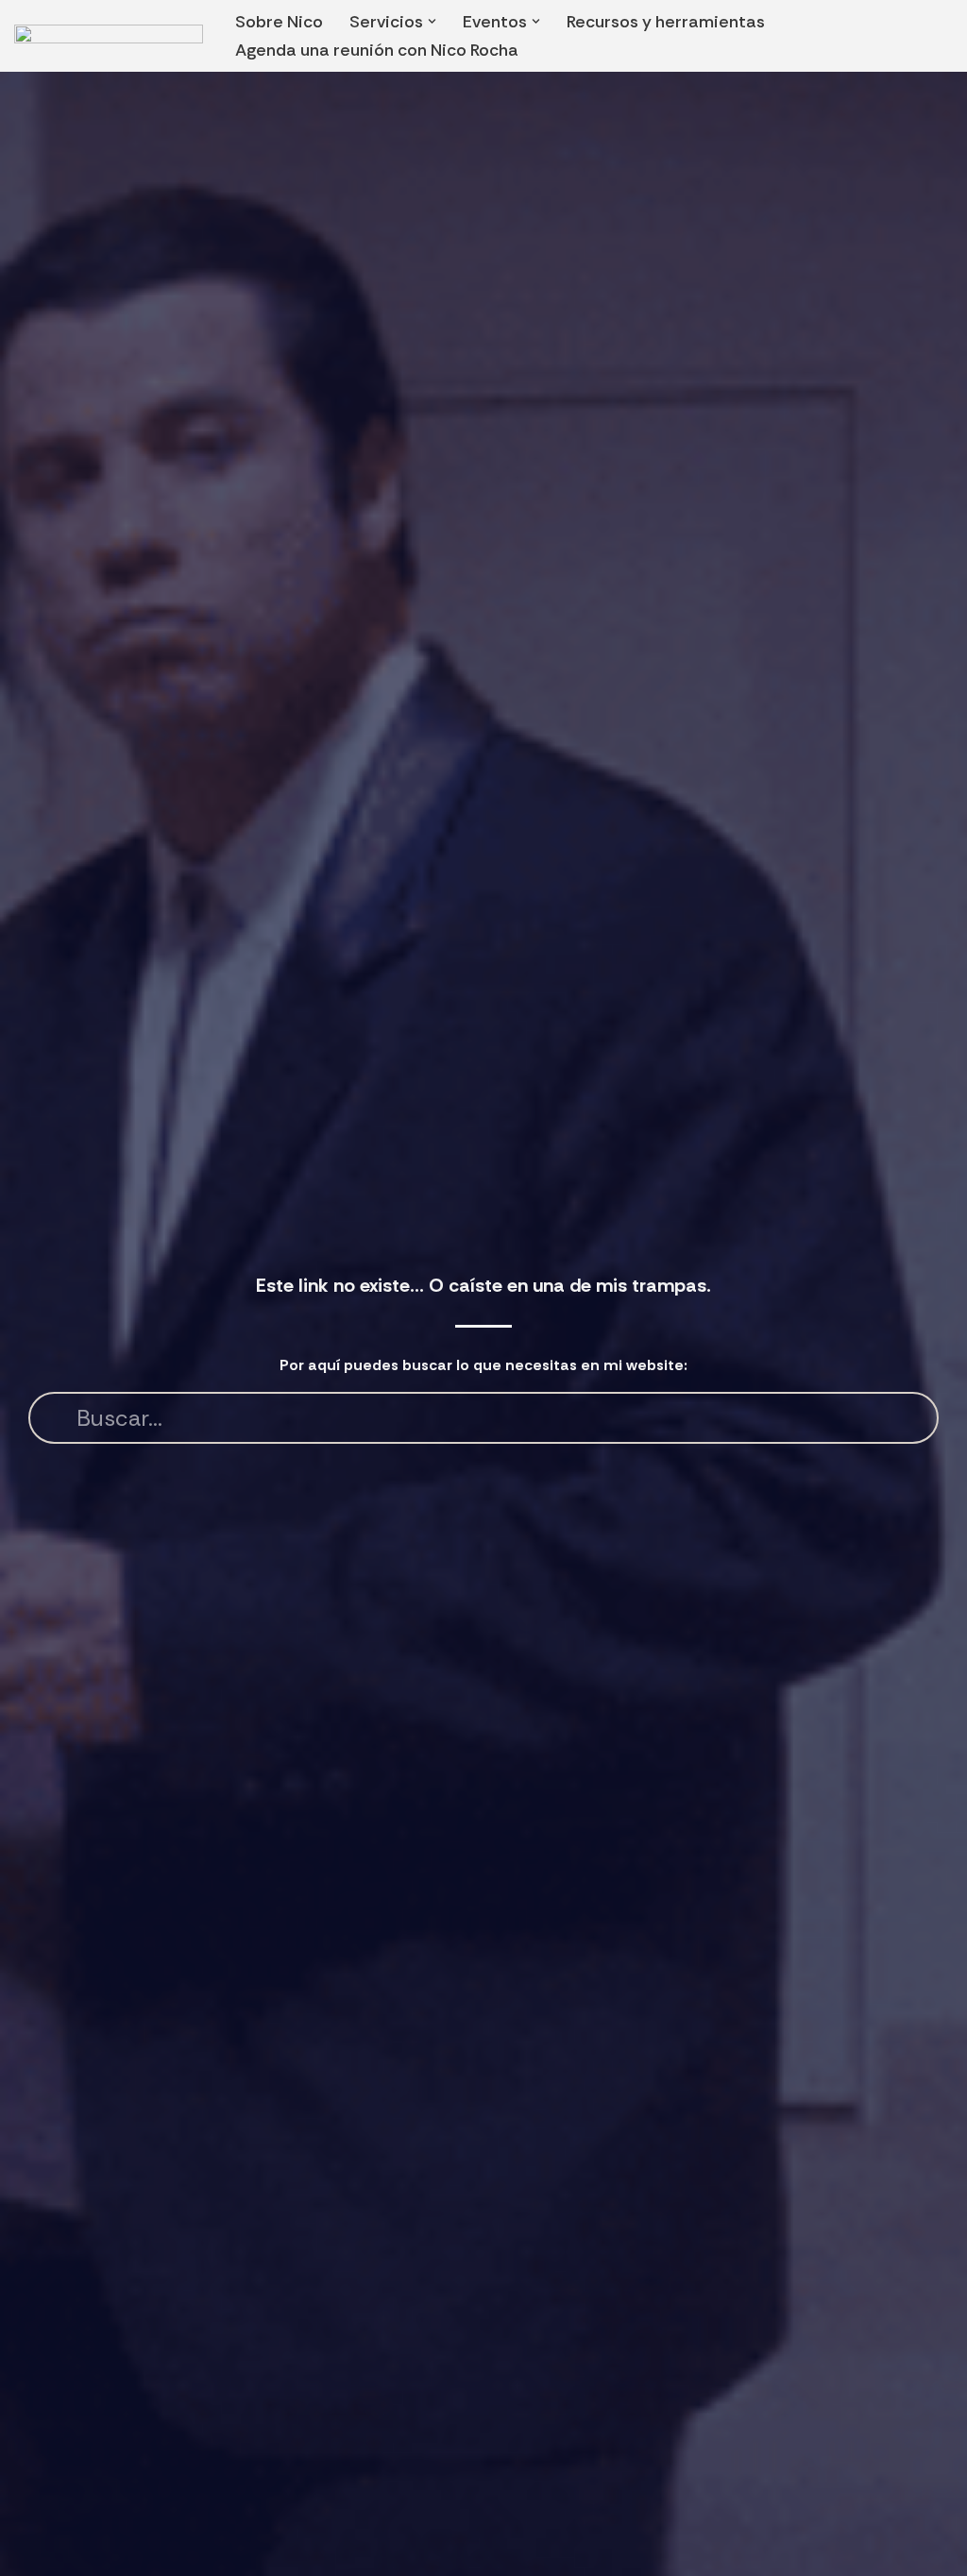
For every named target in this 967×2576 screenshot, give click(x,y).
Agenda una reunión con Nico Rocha (377, 50)
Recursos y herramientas (666, 22)
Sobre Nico (279, 22)
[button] (432, 21)
